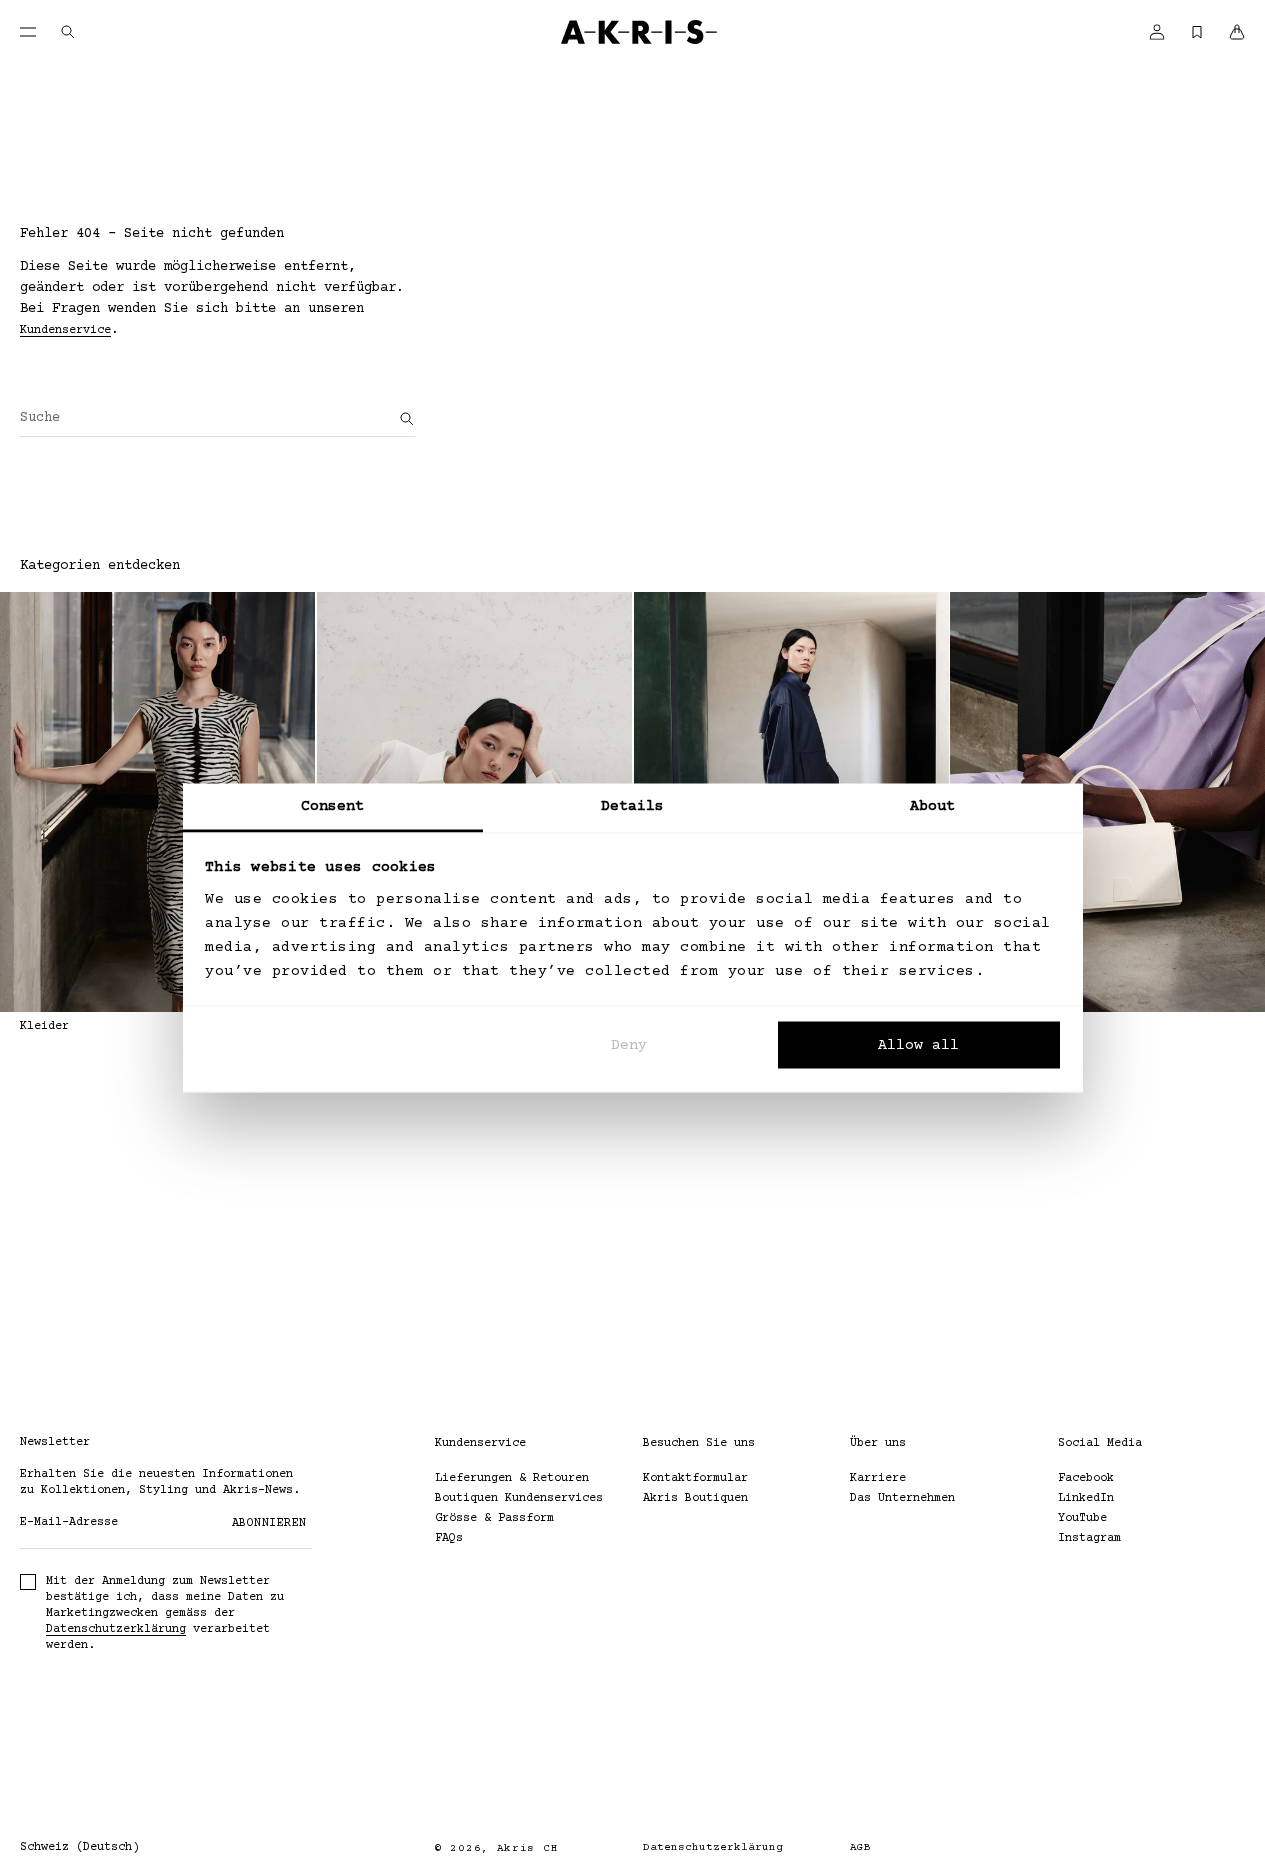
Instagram (1089, 1538)
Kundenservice (65, 330)
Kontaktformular (695, 1478)
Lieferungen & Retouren (512, 1478)
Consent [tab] (333, 805)
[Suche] (407, 419)
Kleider (44, 1026)
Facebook (1086, 1478)
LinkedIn (1086, 1498)
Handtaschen (988, 1026)
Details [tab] (633, 805)
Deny (629, 1045)
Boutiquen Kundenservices (519, 1498)
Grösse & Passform (494, 1518)
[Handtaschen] (1107, 802)
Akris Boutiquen (695, 1498)
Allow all (918, 1045)
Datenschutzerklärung (116, 1629)
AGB (860, 1847)
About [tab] (933, 805)
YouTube (1082, 1518)
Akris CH (528, 1848)
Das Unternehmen (902, 1498)
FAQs (449, 1538)
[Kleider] (157, 802)
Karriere (878, 1478)
